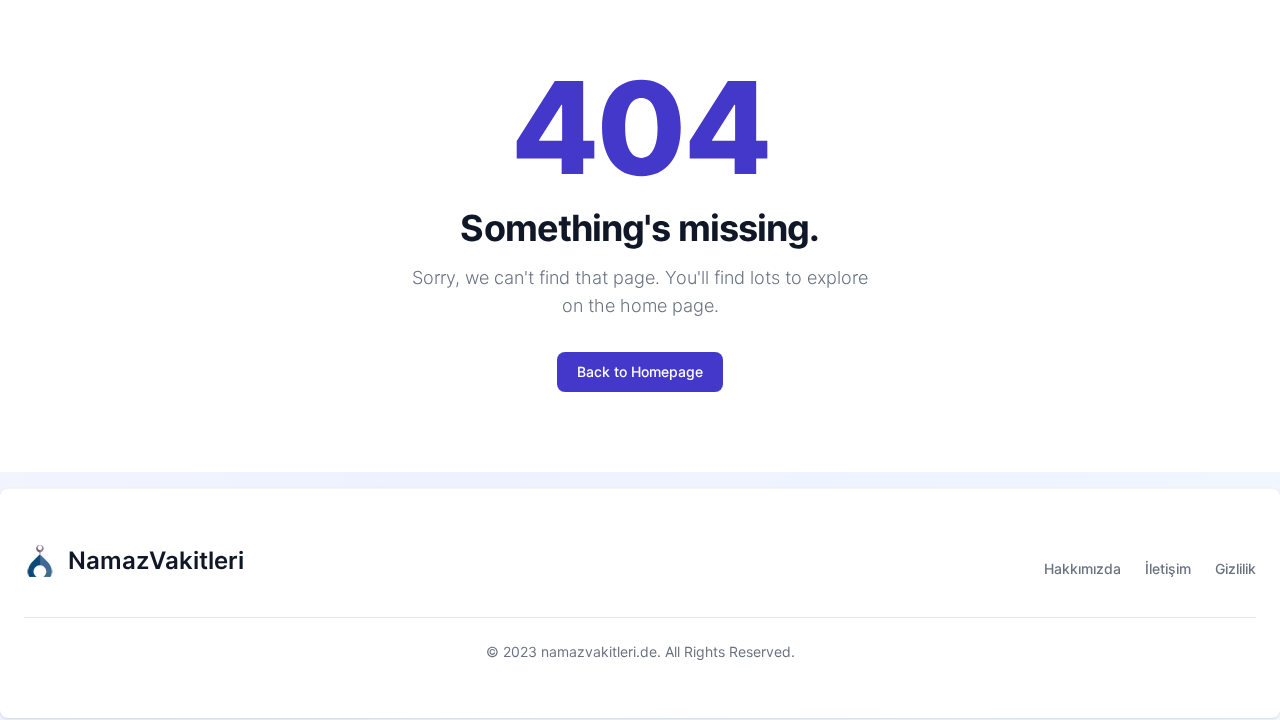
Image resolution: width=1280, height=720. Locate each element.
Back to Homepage (640, 371)
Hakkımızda (1082, 568)
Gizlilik (1235, 568)
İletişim (1168, 568)
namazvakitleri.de (599, 651)
